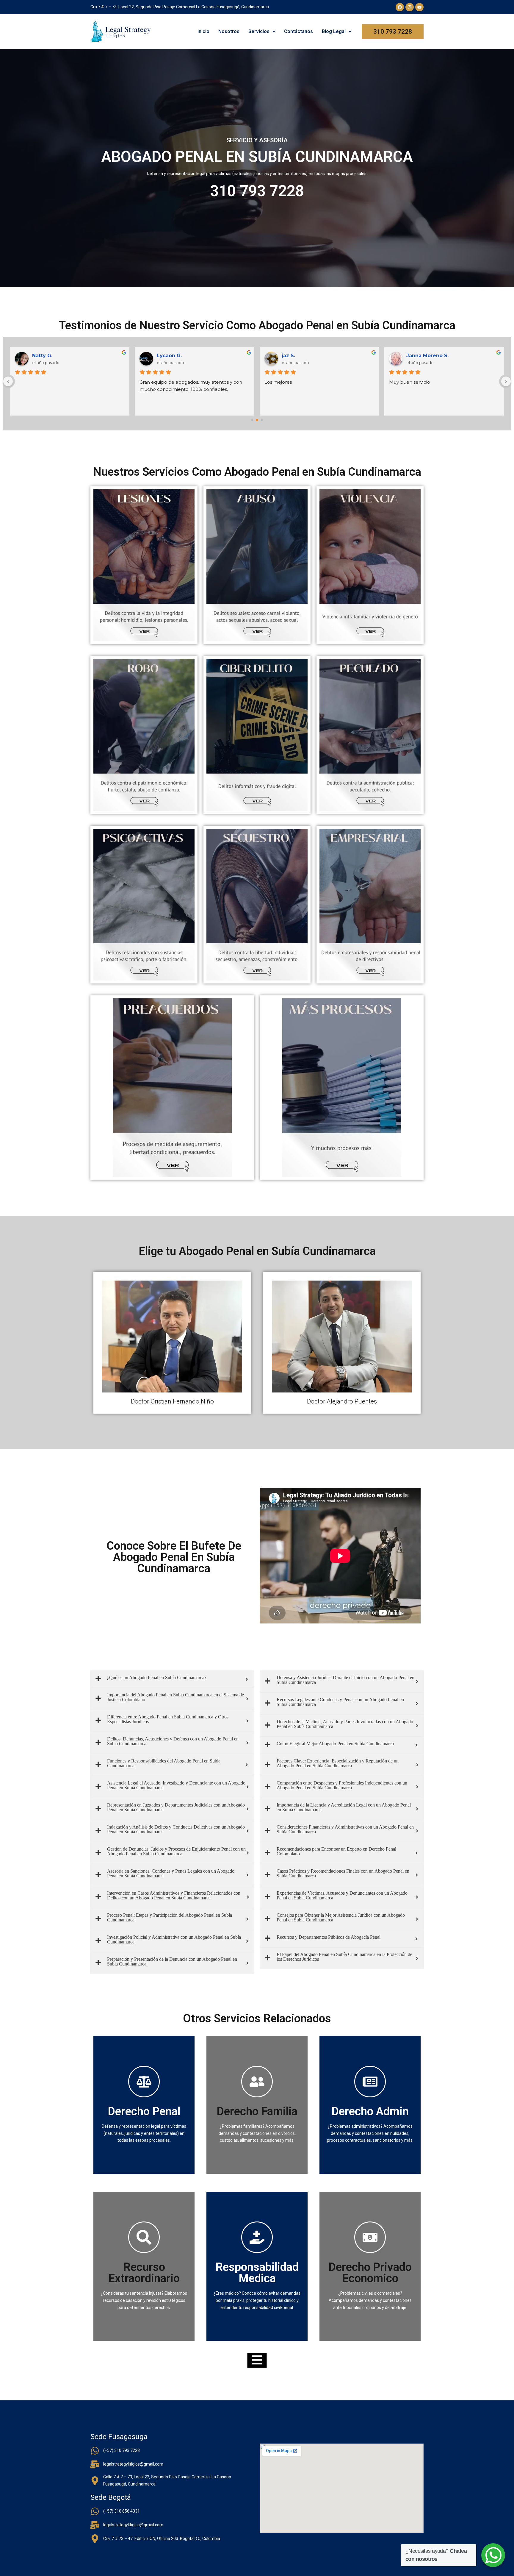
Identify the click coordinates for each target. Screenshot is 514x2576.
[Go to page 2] (262, 420)
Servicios (259, 31)
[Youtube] (419, 7)
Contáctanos (298, 31)
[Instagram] (410, 7)
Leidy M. (168, 356)
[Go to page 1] (257, 420)
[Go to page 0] (252, 420)
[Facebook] (400, 7)
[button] (262, 32)
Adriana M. (295, 356)
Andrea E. (419, 356)
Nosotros (229, 31)
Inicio (203, 31)
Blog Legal (334, 31)
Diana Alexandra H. (56, 356)
